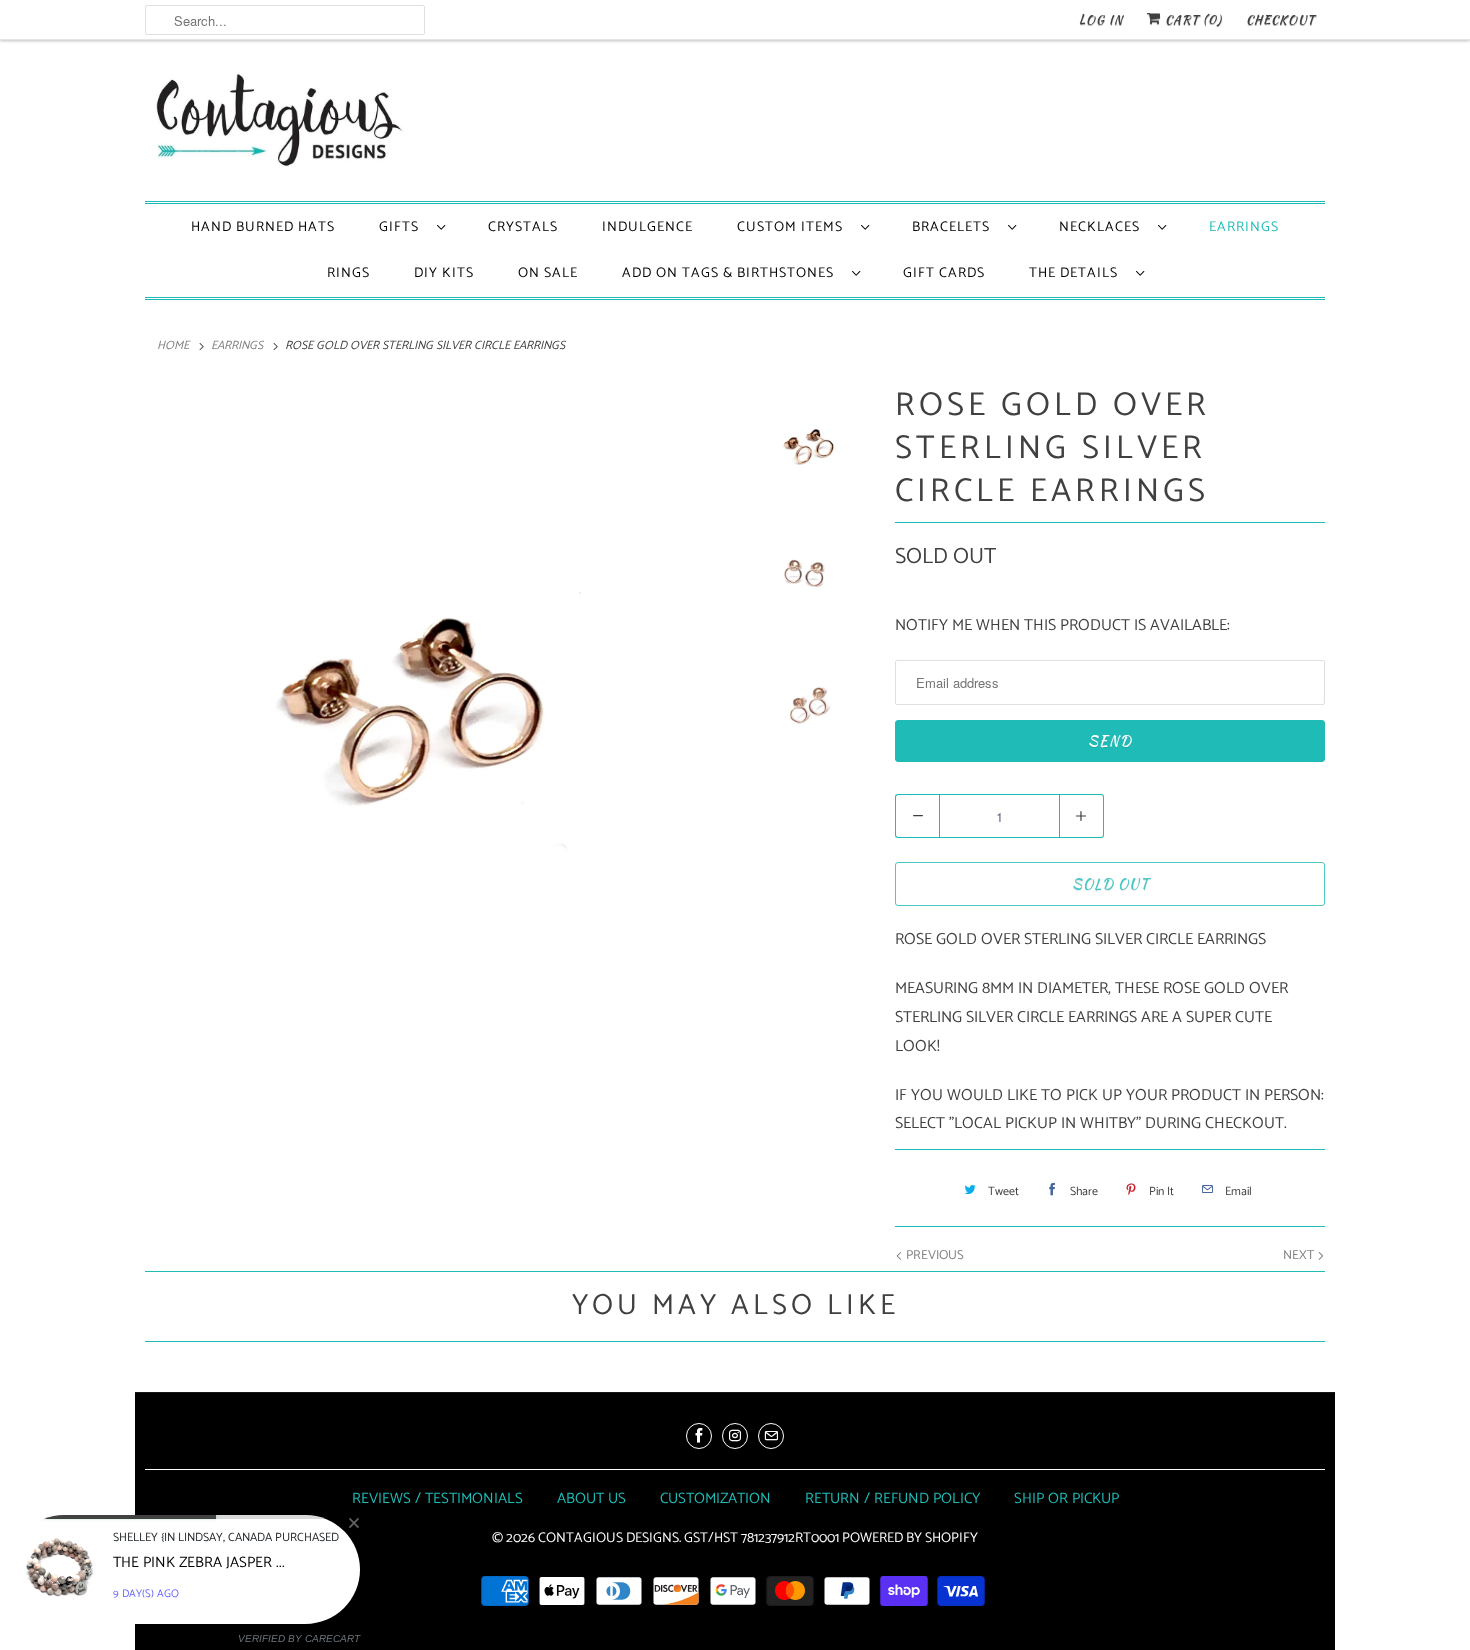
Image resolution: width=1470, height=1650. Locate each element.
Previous (933, 1255)
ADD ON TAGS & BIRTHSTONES (732, 273)
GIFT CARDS (944, 273)
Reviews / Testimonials (437, 1498)
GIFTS (403, 227)
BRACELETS (955, 227)
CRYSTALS (523, 227)
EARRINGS (1244, 227)
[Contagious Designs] (275, 125)
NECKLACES (1103, 227)
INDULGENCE (647, 227)
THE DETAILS (1077, 273)
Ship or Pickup (1066, 1498)
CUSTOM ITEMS (794, 227)
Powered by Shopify (910, 1538)
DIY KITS (444, 273)
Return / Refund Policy (892, 1498)
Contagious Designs (608, 1538)
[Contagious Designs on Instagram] (735, 1436)
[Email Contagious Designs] (771, 1436)
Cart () (1191, 19)
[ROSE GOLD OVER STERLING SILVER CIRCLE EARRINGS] (437, 677)
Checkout (1280, 19)
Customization (715, 1498)
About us (591, 1498)
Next (1300, 1255)
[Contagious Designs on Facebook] (699, 1436)
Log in (1101, 19)
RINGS (348, 273)
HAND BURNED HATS (263, 227)
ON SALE (548, 273)
